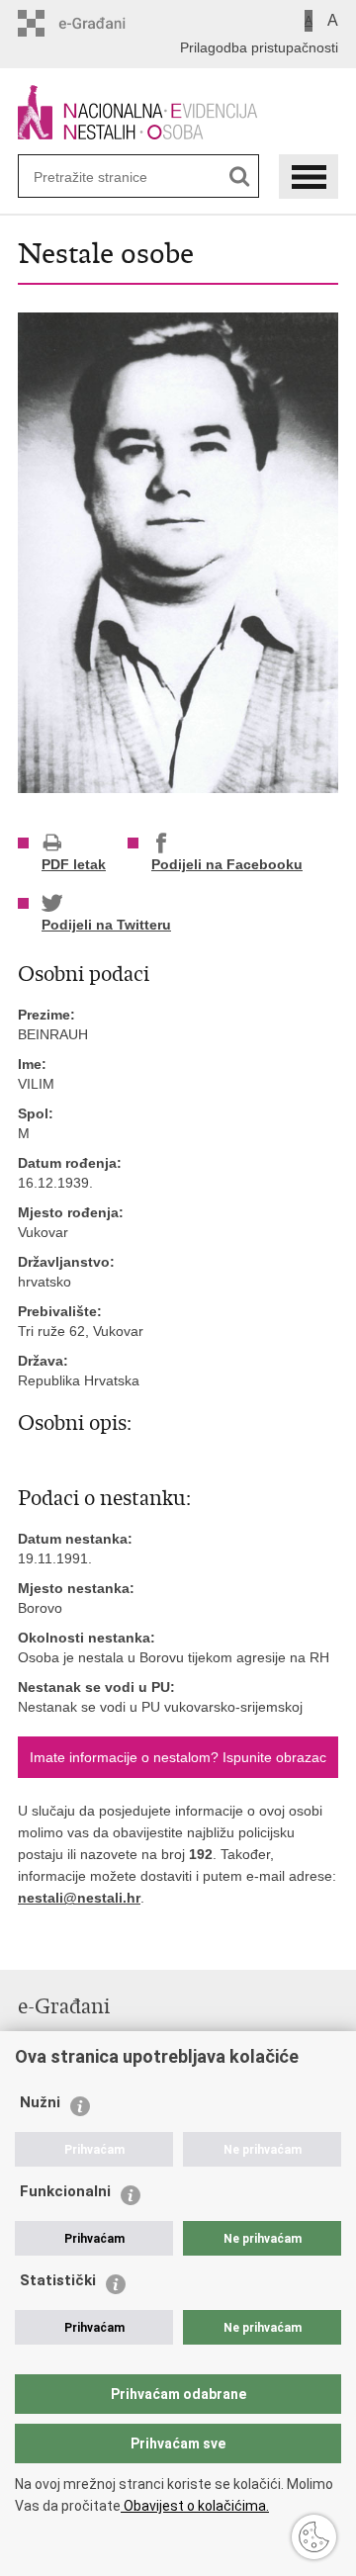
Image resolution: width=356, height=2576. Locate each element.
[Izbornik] (309, 177)
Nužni (40, 2102)
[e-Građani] (102, 23)
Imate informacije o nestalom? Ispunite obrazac (178, 1757)
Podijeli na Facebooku (227, 864)
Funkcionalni (65, 2191)
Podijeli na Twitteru (106, 925)
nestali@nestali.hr (79, 1898)
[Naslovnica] (178, 112)
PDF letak (74, 864)
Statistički (58, 2280)
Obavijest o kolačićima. (195, 2506)
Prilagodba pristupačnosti (259, 47)
